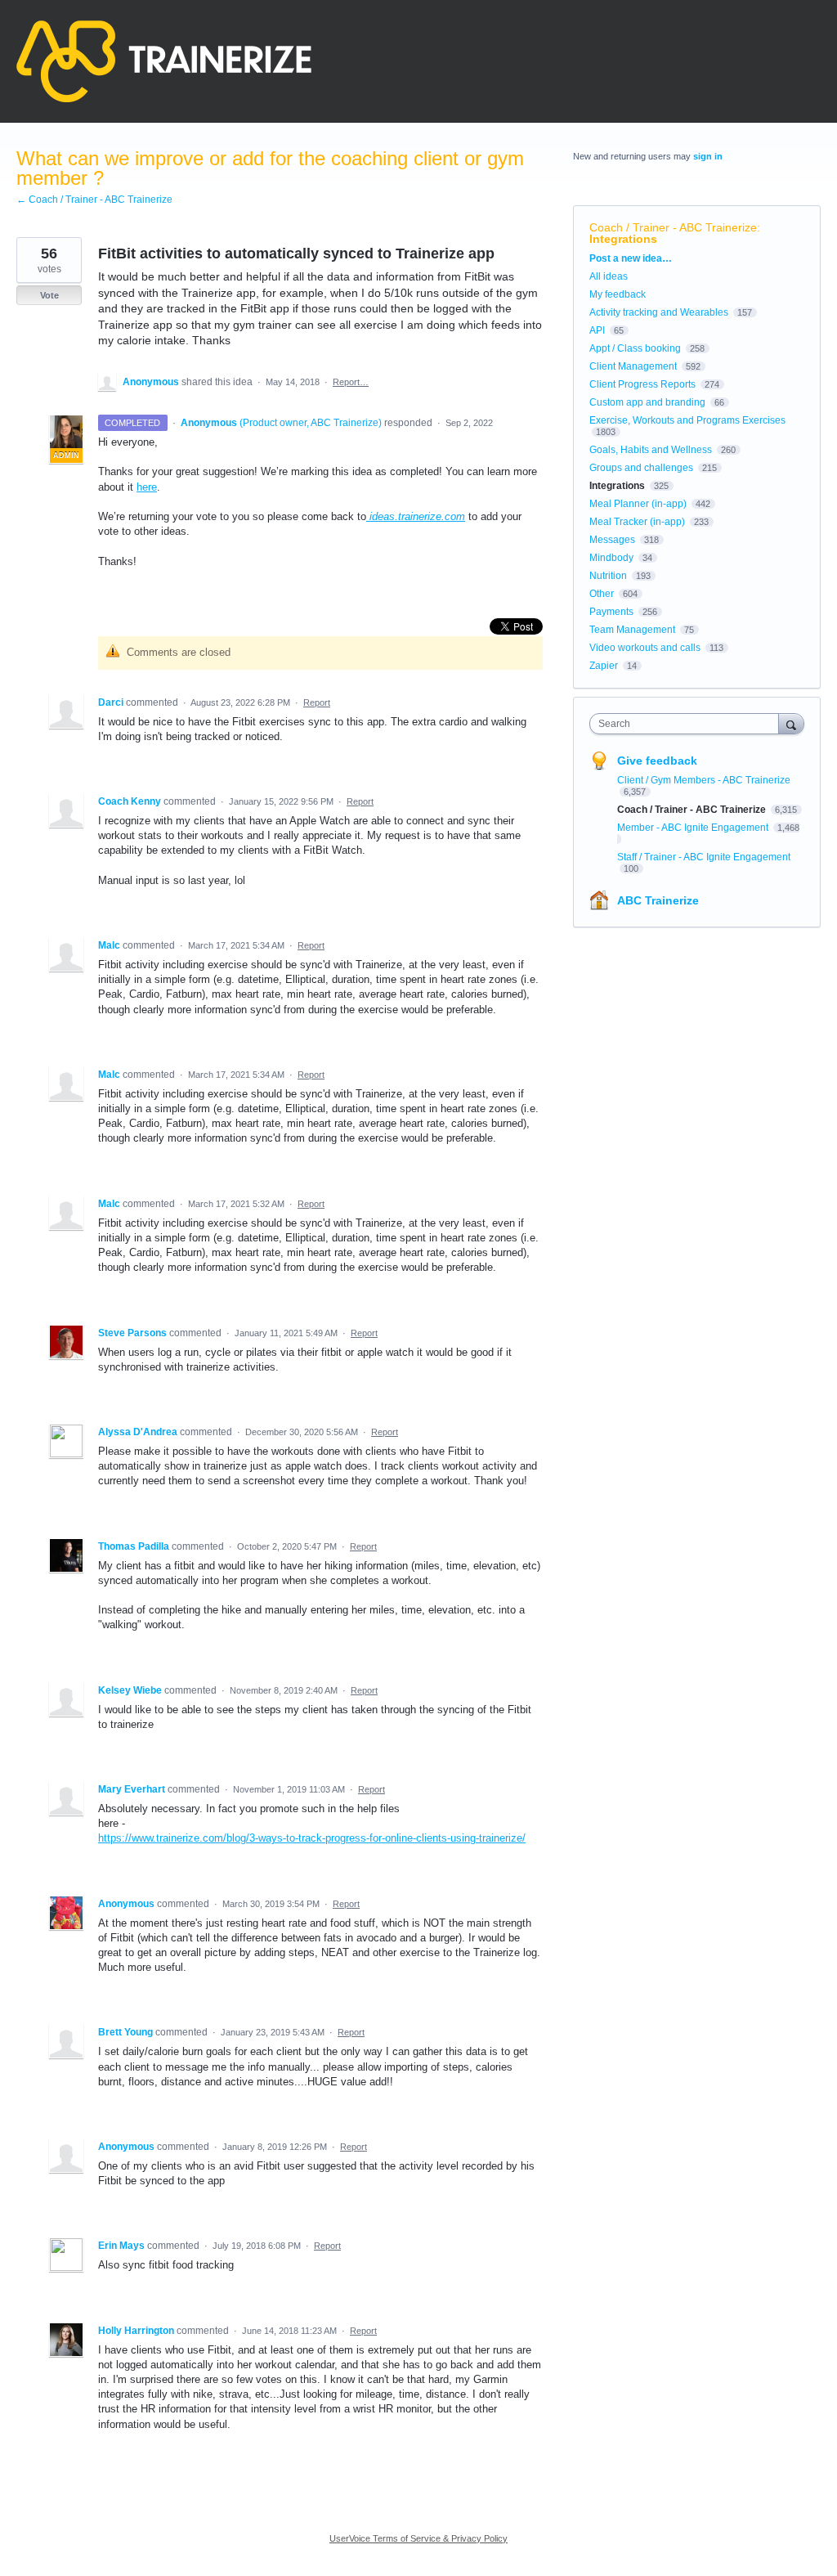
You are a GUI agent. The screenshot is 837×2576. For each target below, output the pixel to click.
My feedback (618, 294)
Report (317, 702)
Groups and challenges (641, 468)
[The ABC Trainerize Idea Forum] (164, 61)
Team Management (632, 630)
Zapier (604, 666)
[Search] (791, 723)
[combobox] (688, 724)
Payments (611, 612)
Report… (351, 382)
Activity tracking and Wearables (659, 312)
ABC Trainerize (658, 900)
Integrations (623, 239)
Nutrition (608, 576)
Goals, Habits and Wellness (651, 450)
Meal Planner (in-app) (638, 504)
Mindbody (611, 558)
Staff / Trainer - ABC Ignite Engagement (704, 857)
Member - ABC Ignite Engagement (694, 828)
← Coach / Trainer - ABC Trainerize (94, 200)
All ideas (609, 276)
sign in (708, 156)
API (597, 330)
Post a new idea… (631, 258)
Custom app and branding (647, 402)
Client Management (633, 366)
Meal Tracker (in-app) (637, 522)
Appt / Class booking (635, 348)
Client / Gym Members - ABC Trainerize (704, 780)
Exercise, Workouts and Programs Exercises (687, 420)
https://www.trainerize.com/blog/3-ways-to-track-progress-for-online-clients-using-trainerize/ (312, 1838)
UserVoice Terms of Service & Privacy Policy (418, 2538)
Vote (49, 295)
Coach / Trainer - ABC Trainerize (673, 227)
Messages (612, 540)
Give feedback (657, 761)
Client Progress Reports (642, 384)
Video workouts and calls (645, 648)
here (147, 487)
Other (602, 594)
